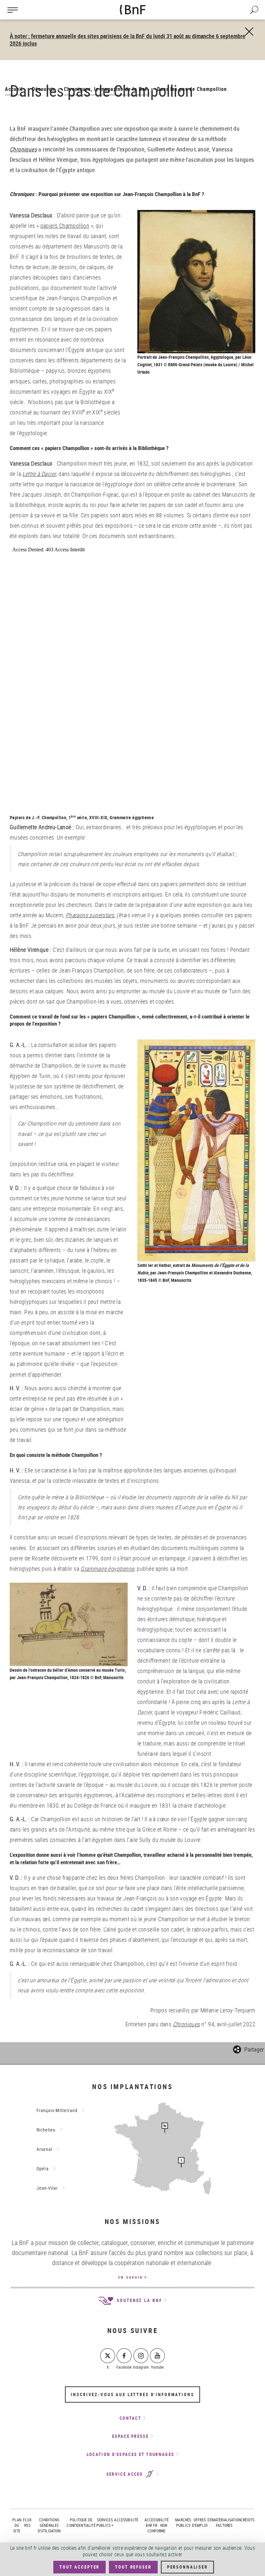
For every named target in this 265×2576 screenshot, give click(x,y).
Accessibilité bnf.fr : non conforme (157, 2525)
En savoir (131, 2277)
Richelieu (46, 2130)
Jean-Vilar (47, 2188)
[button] (248, 2048)
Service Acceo (126, 2474)
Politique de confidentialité (81, 2522)
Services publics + (105, 2522)
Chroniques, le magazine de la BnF (106, 89)
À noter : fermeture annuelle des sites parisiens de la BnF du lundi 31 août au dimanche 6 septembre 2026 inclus (127, 40)
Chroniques (23, 149)
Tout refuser (133, 2567)
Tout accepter (79, 2567)
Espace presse (130, 2436)
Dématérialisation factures (224, 2522)
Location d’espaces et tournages (130, 2454)
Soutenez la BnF (138, 2300)
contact (130, 2418)
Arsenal (44, 2149)
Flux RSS (27, 2522)
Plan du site (17, 2525)
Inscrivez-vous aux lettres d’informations (132, 2394)
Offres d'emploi (200, 2522)
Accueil (14, 89)
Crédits (248, 2520)
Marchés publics (183, 2522)
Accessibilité (126, 2520)
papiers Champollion (65, 226)
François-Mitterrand (57, 2110)
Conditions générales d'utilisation (49, 2525)
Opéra (43, 2169)
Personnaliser (187, 2567)
